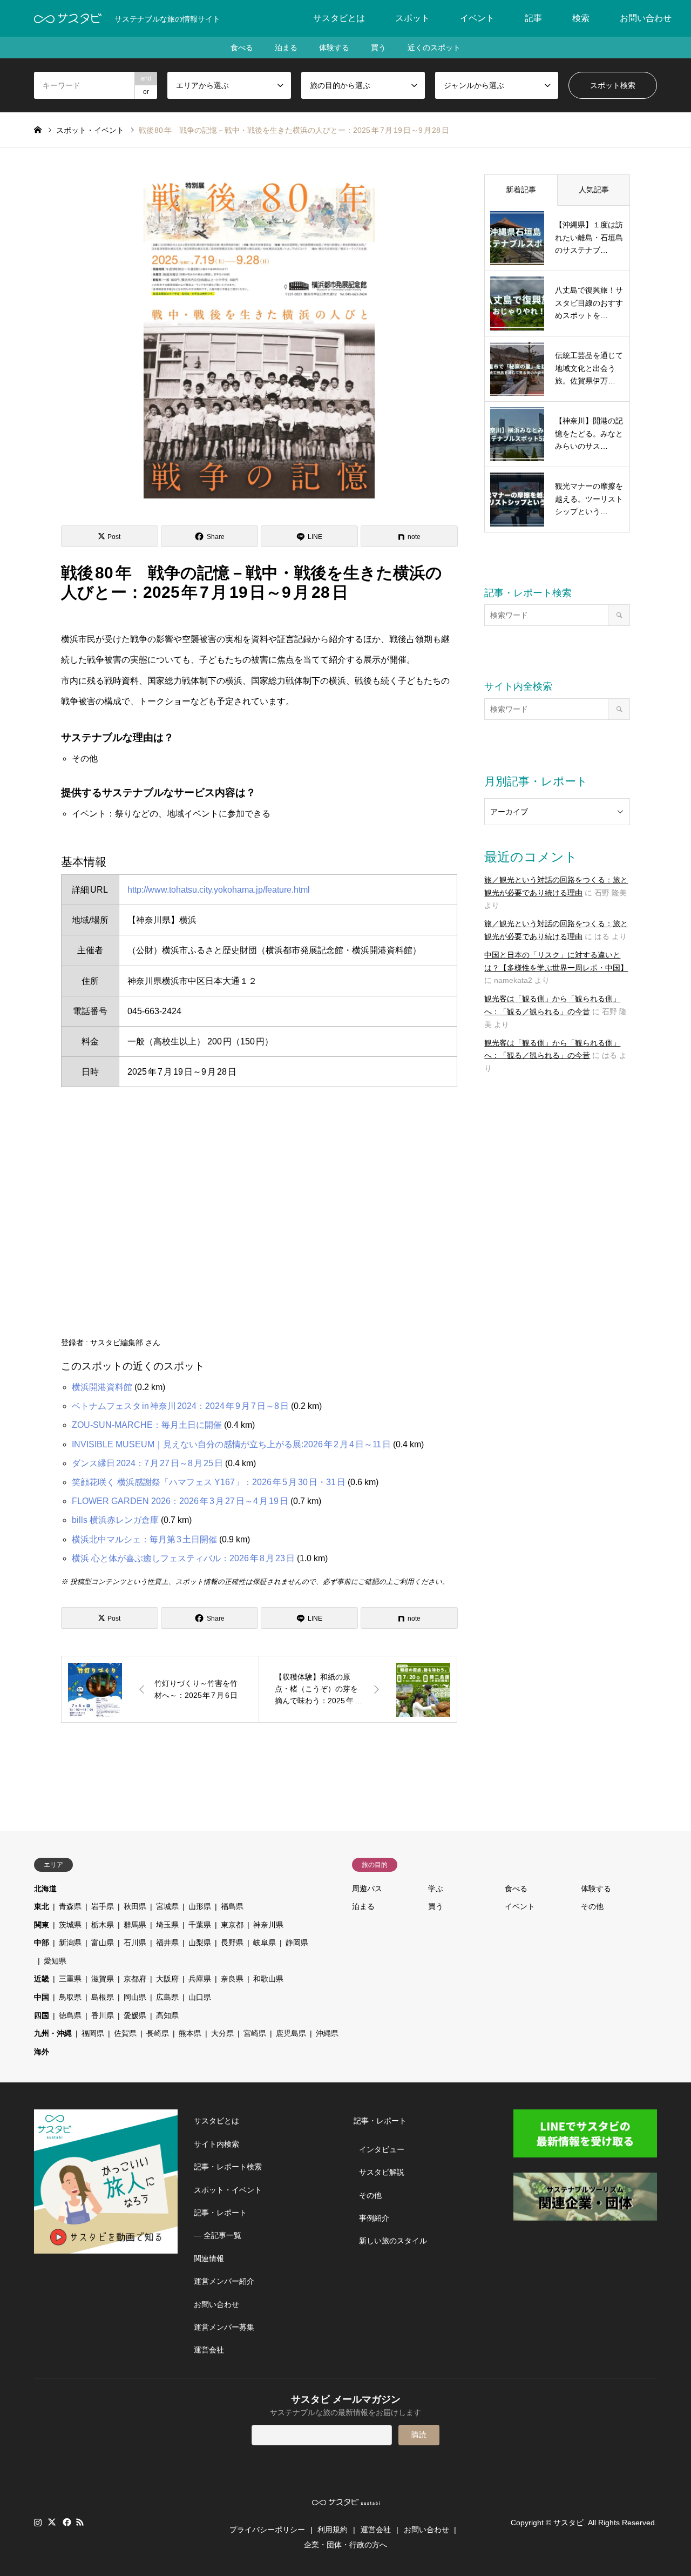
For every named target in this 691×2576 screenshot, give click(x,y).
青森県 (70, 1906)
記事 (533, 18)
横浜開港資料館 (102, 1387)
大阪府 (167, 1979)
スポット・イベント (228, 2190)
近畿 (42, 1979)
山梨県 (200, 1943)
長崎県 (158, 2033)
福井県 (167, 1943)
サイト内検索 (216, 2144)
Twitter (52, 2522)
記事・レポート (220, 2213)
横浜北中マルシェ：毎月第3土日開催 (144, 1539)
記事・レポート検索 (228, 2167)
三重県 (70, 1979)
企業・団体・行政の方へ (345, 2545)
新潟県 (70, 1943)
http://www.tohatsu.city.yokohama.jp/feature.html (219, 890)
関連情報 (209, 2258)
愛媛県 (135, 2015)
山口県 (200, 1997)
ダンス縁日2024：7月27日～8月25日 (147, 1463)
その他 (592, 1906)
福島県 (232, 1906)
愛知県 (55, 1961)
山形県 (200, 1906)
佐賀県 (125, 2033)
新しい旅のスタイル (393, 2241)
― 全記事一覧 (218, 2235)
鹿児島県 (291, 2033)
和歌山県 (268, 1979)
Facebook (66, 2522)
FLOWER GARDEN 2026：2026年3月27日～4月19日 (180, 1501)
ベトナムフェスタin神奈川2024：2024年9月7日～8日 (180, 1406)
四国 (42, 2015)
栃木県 (103, 1925)
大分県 (222, 2033)
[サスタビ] (68, 18)
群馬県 (135, 1925)
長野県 (232, 1943)
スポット (412, 18)
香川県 (103, 2015)
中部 (42, 1943)
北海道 (45, 1889)
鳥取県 (70, 1997)
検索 (581, 18)
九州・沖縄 (53, 2033)
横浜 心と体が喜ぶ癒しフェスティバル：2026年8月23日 (183, 1558)
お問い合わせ (646, 18)
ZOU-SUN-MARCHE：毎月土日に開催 (147, 1425)
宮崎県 (255, 2033)
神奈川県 (268, 1925)
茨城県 (70, 1925)
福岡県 (93, 2033)
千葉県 (200, 1925)
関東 (42, 1925)
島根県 (103, 1997)
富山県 (103, 1943)
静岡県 (297, 1943)
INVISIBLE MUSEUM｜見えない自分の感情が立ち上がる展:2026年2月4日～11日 (231, 1444)
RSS (80, 2522)
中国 (42, 1997)
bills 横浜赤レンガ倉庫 (115, 1520)
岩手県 (103, 1906)
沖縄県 (327, 2033)
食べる (242, 48)
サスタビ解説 (382, 2172)
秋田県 (135, 1906)
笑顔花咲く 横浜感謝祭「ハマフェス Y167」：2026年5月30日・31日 (209, 1482)
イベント (477, 18)
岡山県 (135, 1997)
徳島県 (70, 2015)
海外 (42, 2052)
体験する (334, 48)
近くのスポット (434, 48)
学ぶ (436, 1889)
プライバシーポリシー (267, 2530)
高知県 (167, 2015)
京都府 (135, 1979)
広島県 (167, 1997)
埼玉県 (167, 1925)
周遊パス (367, 1889)
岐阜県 (265, 1943)
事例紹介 (374, 2218)
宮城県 (167, 1906)
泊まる (286, 48)
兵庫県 (200, 1979)
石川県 (135, 1943)
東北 (42, 1906)
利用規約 (333, 2530)
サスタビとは (339, 18)
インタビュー (382, 2149)
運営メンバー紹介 (224, 2281)
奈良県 (232, 1979)
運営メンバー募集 (224, 2327)
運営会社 (209, 2350)
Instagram (38, 2522)
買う (378, 48)
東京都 (232, 1925)
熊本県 (190, 2033)
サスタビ (568, 2523)
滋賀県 (103, 1979)
